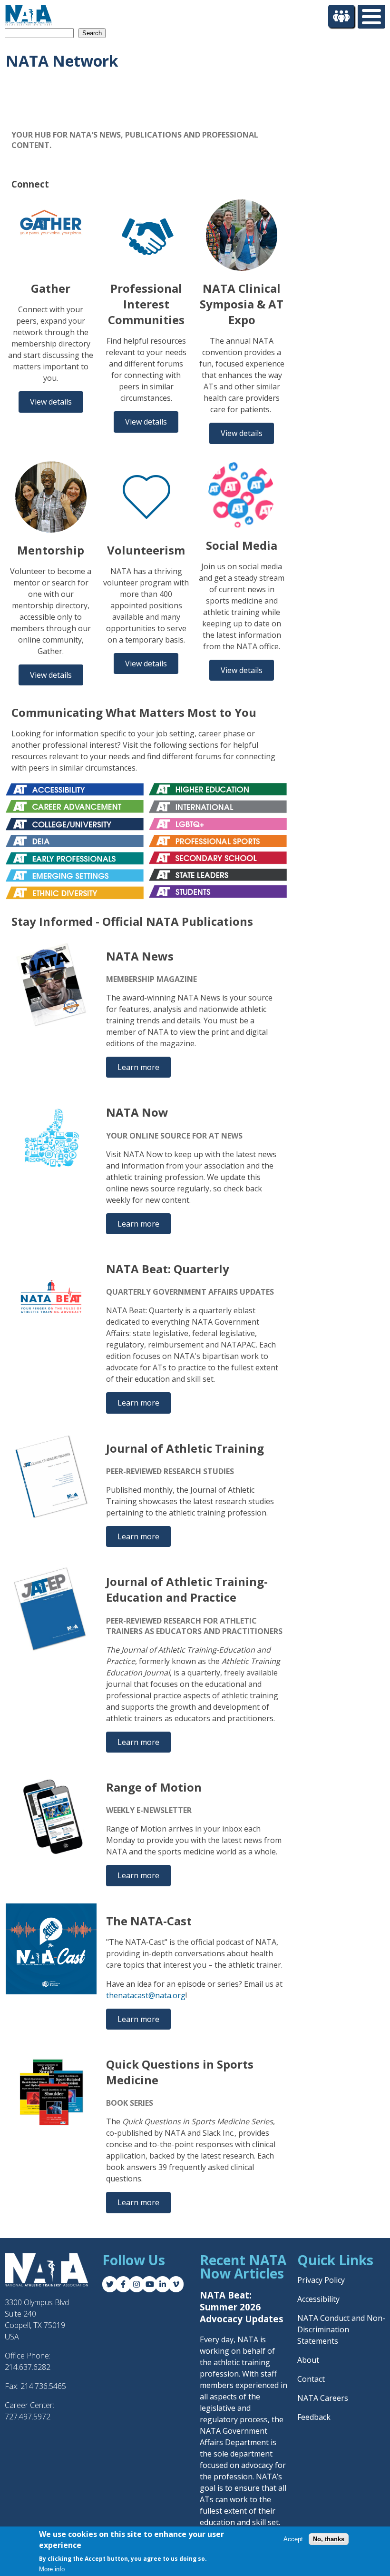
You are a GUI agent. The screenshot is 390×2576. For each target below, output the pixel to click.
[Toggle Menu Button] (371, 17)
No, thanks (329, 2539)
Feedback (314, 2417)
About (308, 2360)
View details (51, 402)
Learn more (138, 1067)
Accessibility (318, 2299)
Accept (293, 2539)
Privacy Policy (321, 2280)
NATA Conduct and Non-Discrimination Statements (341, 2329)
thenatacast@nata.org (146, 1995)
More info (52, 2569)
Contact (311, 2379)
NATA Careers (323, 2398)
